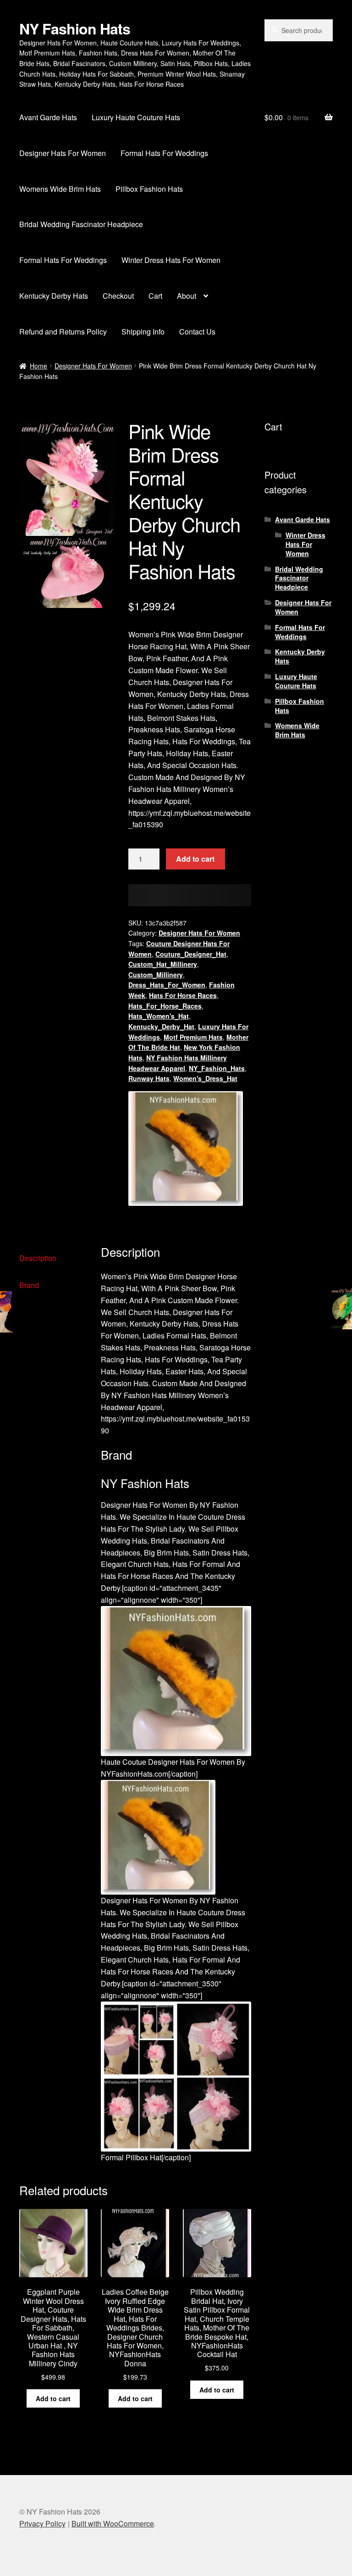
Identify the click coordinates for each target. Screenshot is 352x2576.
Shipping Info (143, 332)
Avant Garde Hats (48, 117)
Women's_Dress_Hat (205, 1078)
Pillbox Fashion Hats (149, 189)
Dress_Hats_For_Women (167, 985)
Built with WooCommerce (113, 2523)
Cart (155, 296)
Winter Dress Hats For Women (171, 260)
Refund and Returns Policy (63, 332)
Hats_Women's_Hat (159, 1016)
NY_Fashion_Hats (217, 1068)
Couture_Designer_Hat (191, 954)
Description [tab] (38, 1258)
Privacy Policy (42, 2523)
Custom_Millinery (156, 975)
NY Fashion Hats (75, 28)
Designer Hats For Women (63, 153)
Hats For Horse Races (183, 995)
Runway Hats (149, 1078)
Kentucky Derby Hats (54, 296)
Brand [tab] (29, 1285)
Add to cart (195, 859)
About (187, 296)
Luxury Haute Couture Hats (136, 117)
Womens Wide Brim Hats (60, 189)
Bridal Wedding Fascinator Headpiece (81, 224)
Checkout (118, 296)
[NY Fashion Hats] (186, 1149)
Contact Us (197, 332)
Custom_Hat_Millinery (163, 964)
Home (38, 366)
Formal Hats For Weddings (164, 153)
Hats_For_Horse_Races (165, 1006)
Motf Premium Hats (193, 1037)
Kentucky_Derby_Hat (161, 1026)
